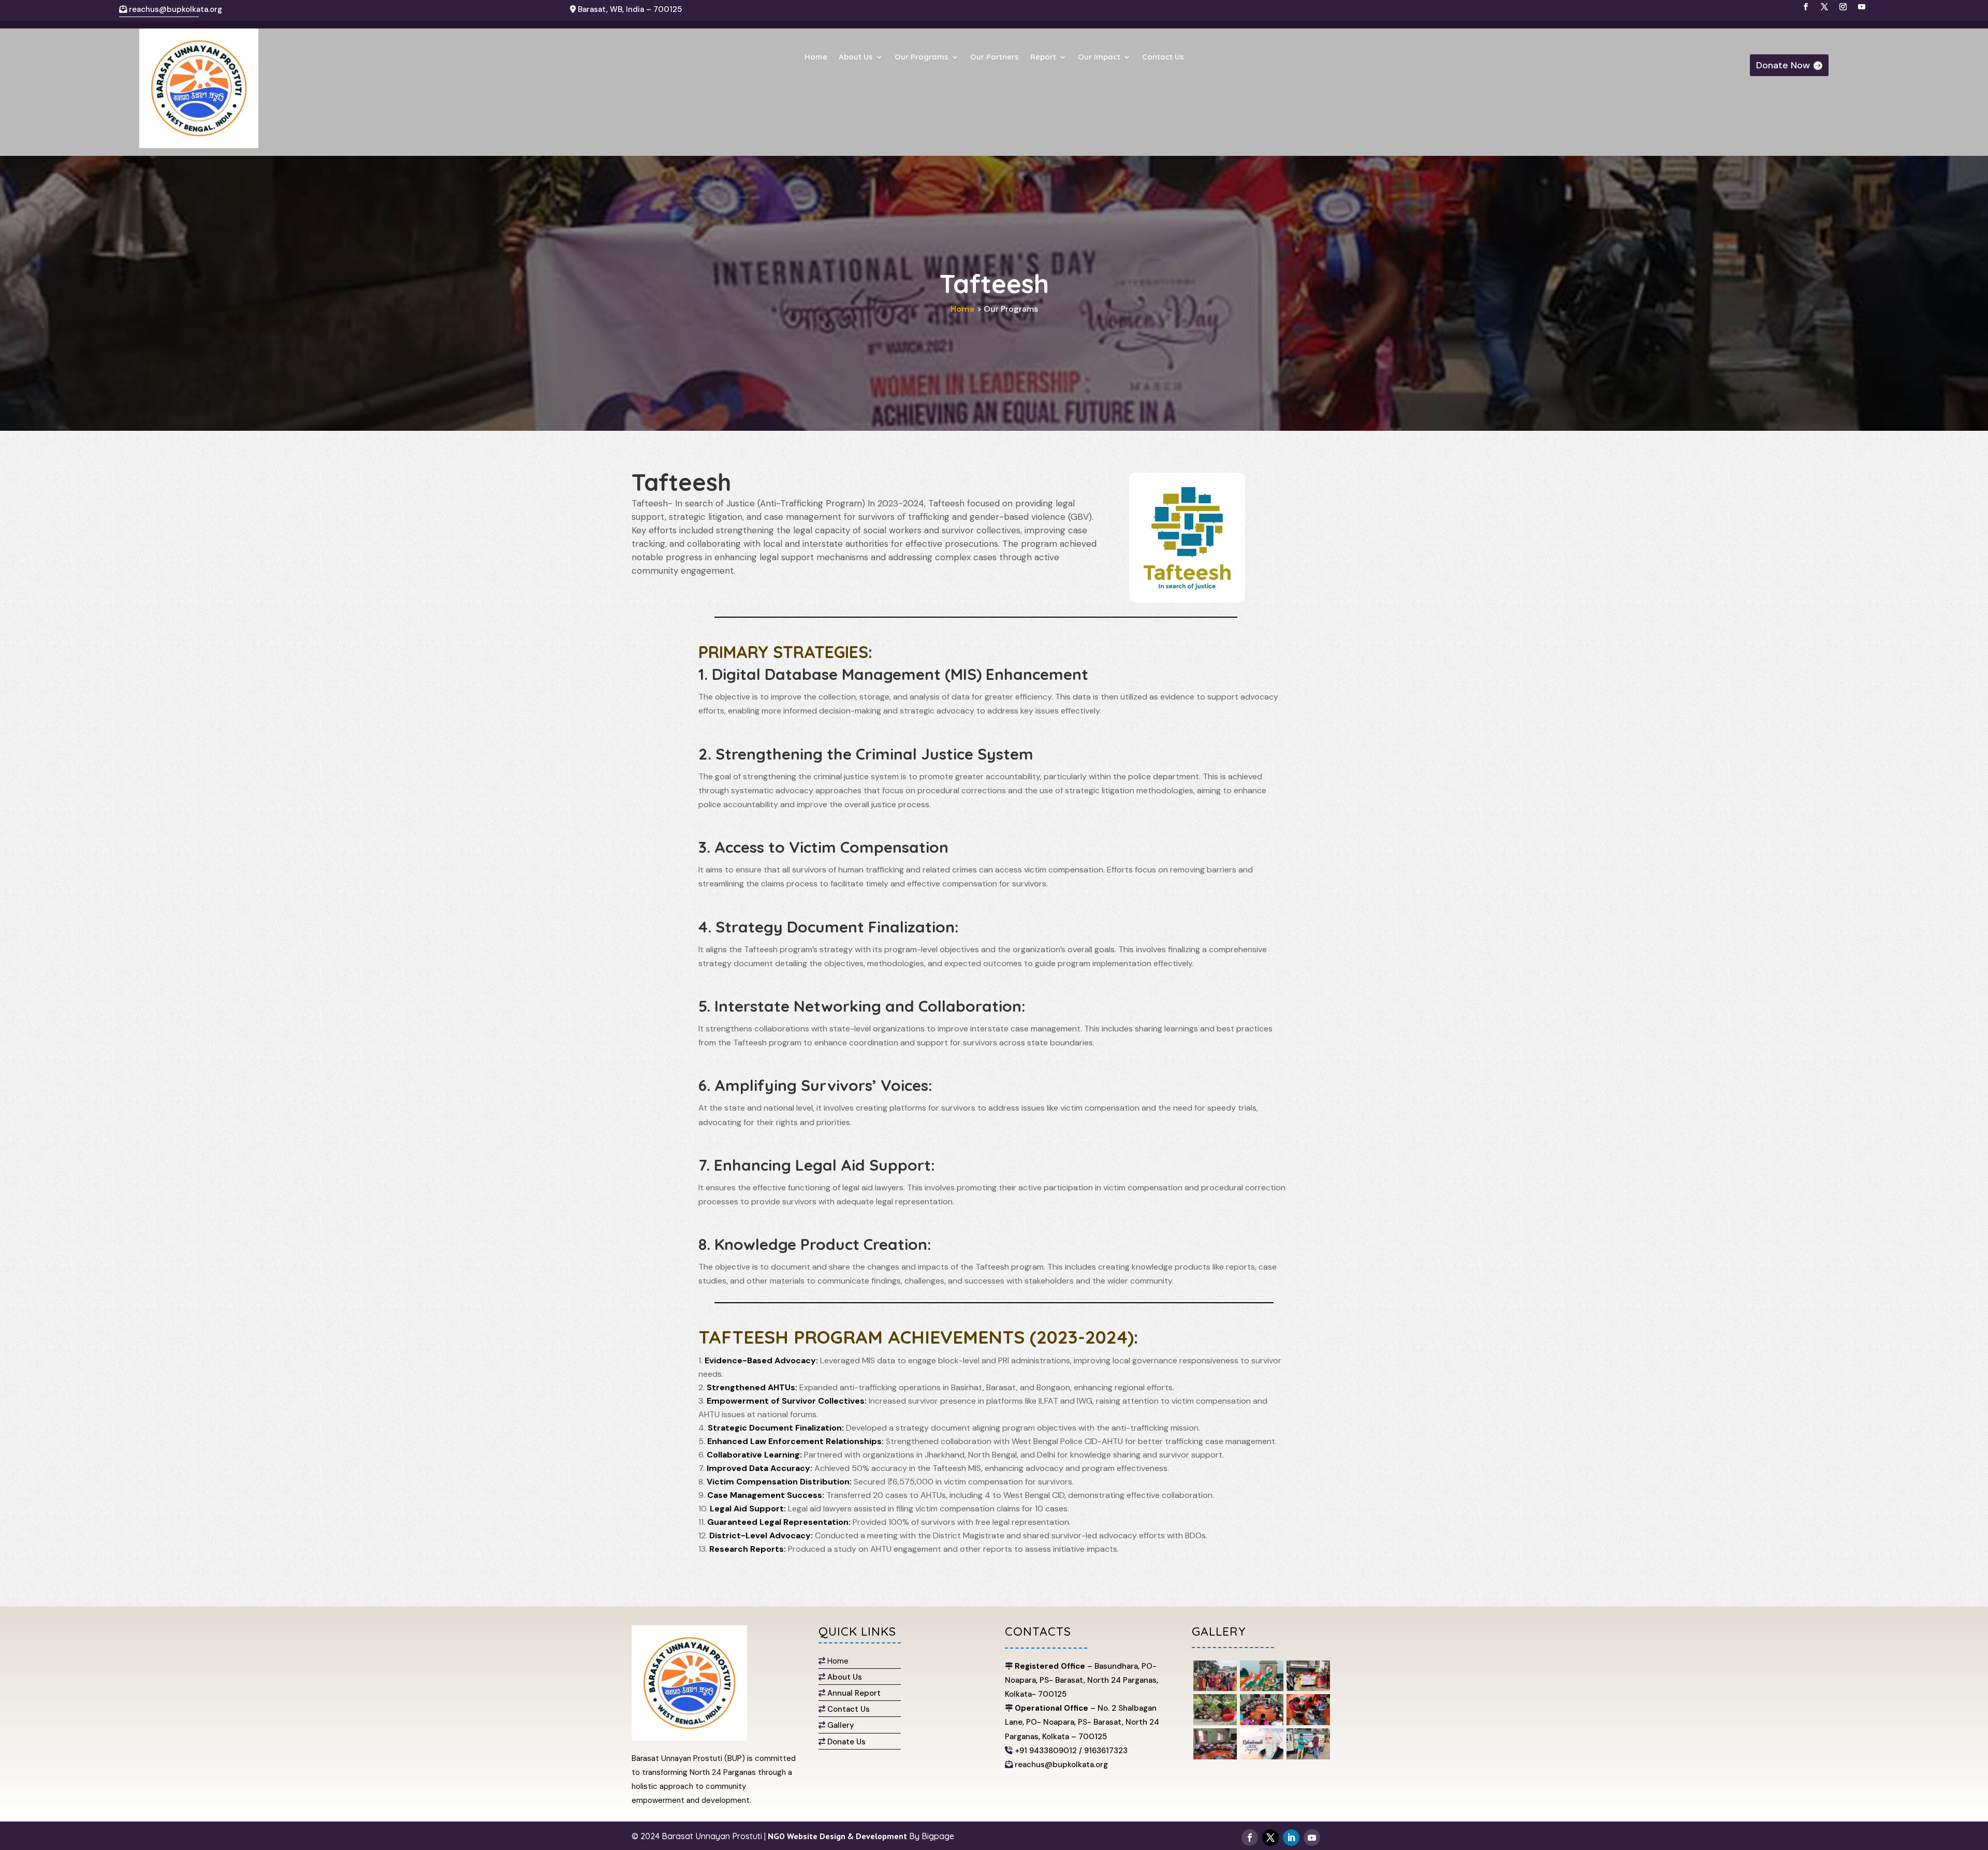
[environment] (1215, 1722)
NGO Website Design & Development (836, 1836)
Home (816, 57)
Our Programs (922, 57)
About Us (856, 57)
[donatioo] (1308, 1757)
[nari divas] (1308, 1688)
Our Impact (1099, 57)
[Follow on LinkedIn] (1291, 1838)
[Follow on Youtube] (1312, 1838)
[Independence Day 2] (1262, 1688)
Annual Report (854, 1693)
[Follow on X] (1270, 1838)
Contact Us (1163, 57)
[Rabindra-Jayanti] (1262, 1757)
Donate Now (1783, 65)
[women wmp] (1215, 1688)
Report (1043, 57)
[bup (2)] (1262, 1722)
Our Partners (995, 57)
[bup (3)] (1308, 1722)
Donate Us (846, 1742)
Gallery (841, 1725)
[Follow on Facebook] (1250, 1838)
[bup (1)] (1215, 1757)
